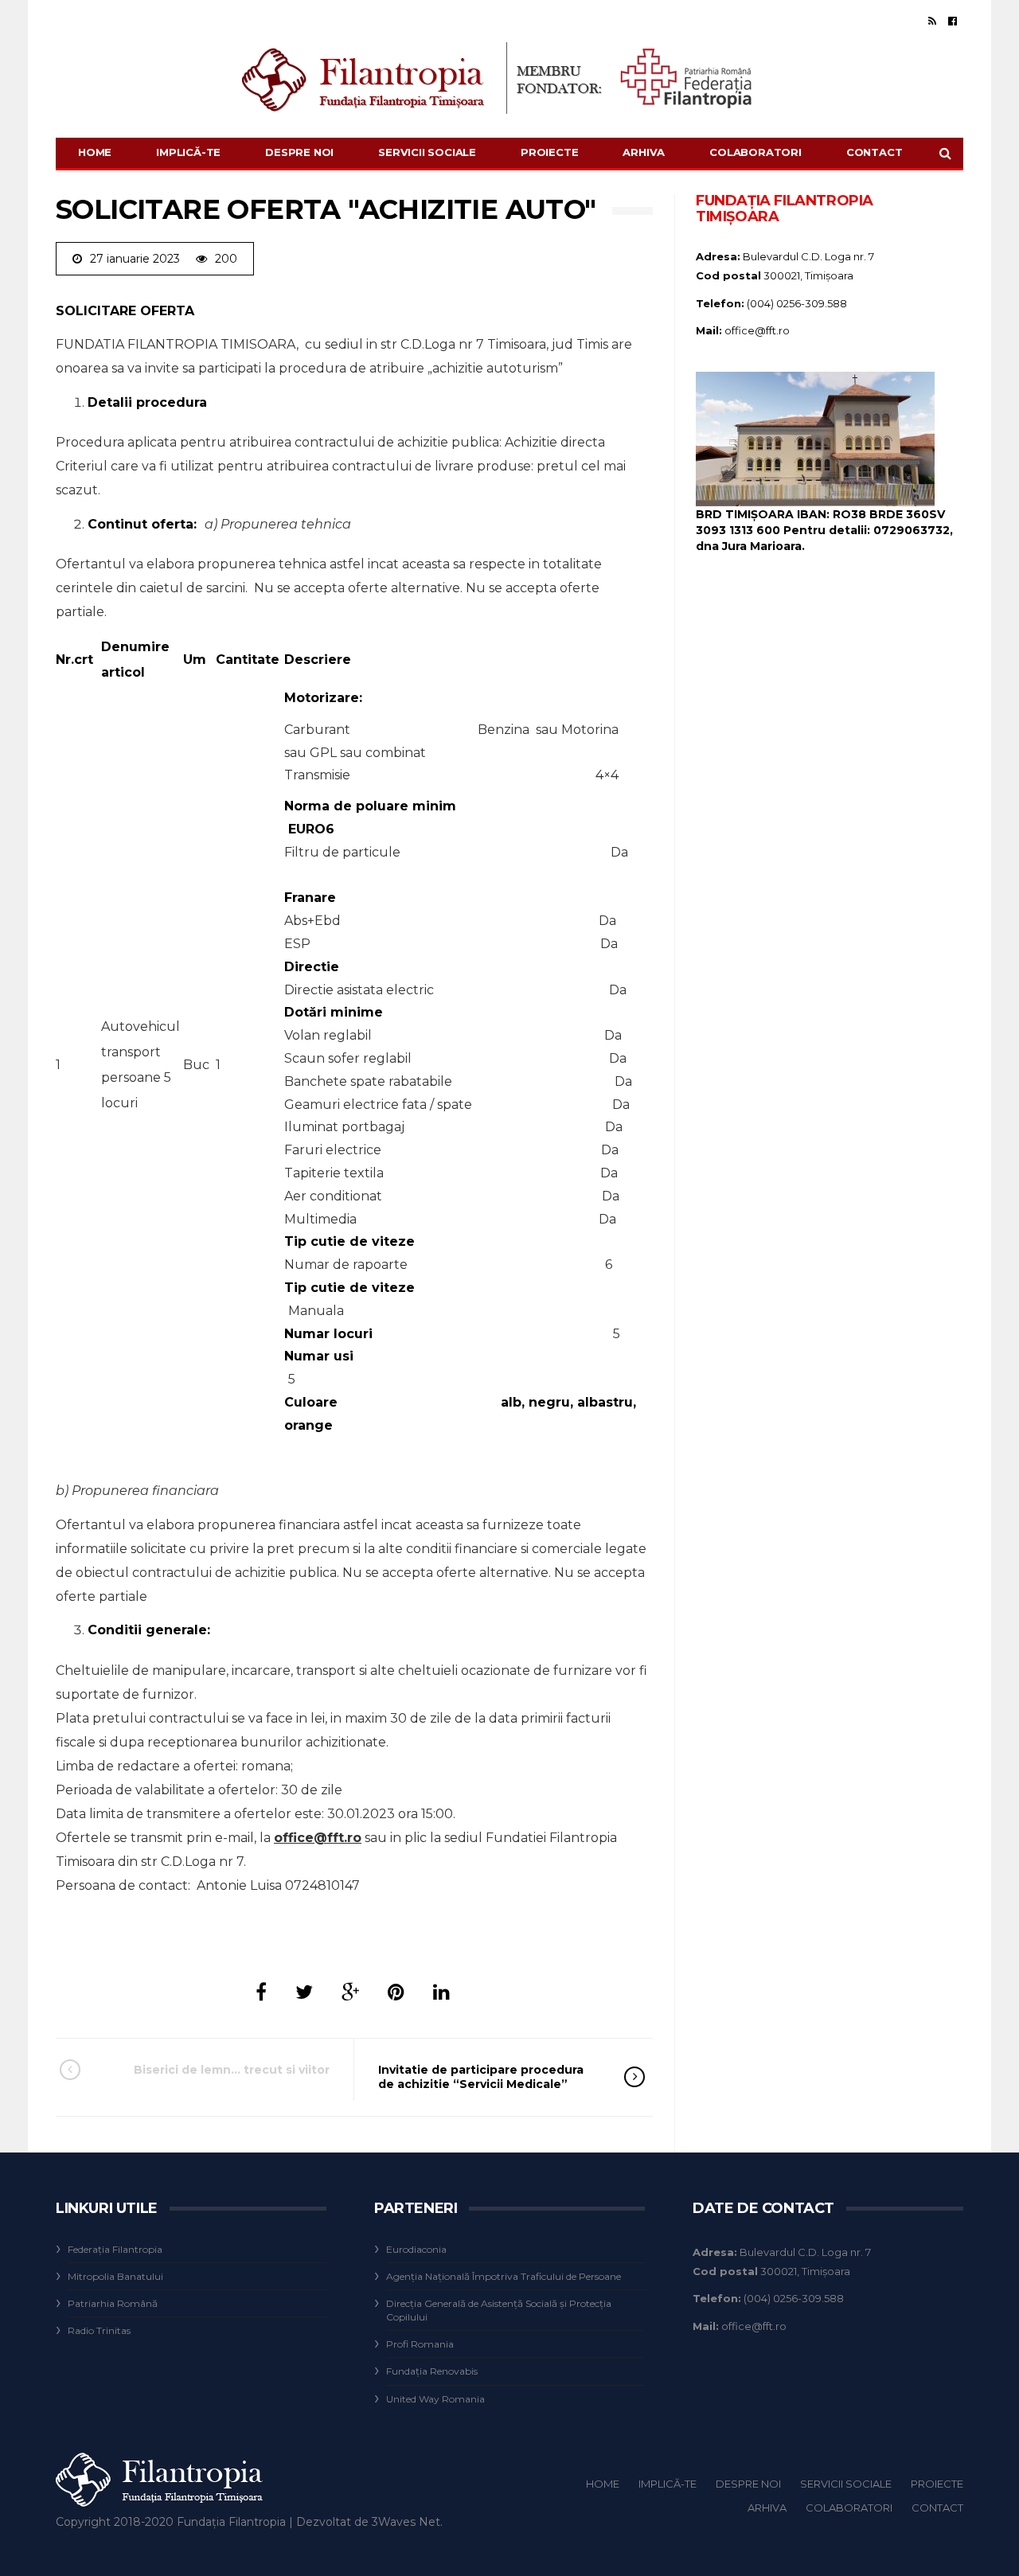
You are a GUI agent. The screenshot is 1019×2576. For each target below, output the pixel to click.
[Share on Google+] (350, 1992)
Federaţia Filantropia (115, 2249)
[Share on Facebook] (261, 1992)
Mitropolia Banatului (115, 2276)
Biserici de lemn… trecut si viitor (232, 2070)
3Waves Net (406, 2522)
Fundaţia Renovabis (432, 2371)
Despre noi (299, 152)
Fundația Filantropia (231, 2522)
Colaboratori (755, 152)
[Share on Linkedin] (441, 1992)
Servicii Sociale (427, 152)
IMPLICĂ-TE (188, 152)
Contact (875, 152)
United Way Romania (435, 2399)
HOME (95, 152)
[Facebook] (953, 21)
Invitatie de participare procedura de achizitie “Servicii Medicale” (481, 2077)
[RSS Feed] (932, 21)
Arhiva (644, 152)
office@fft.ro (318, 1838)
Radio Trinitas (99, 2330)
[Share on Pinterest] (396, 1992)
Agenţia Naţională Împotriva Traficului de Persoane (504, 2276)
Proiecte (549, 152)
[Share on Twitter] (304, 1992)
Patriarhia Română (113, 2303)
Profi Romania (420, 2344)
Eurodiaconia (416, 2249)
